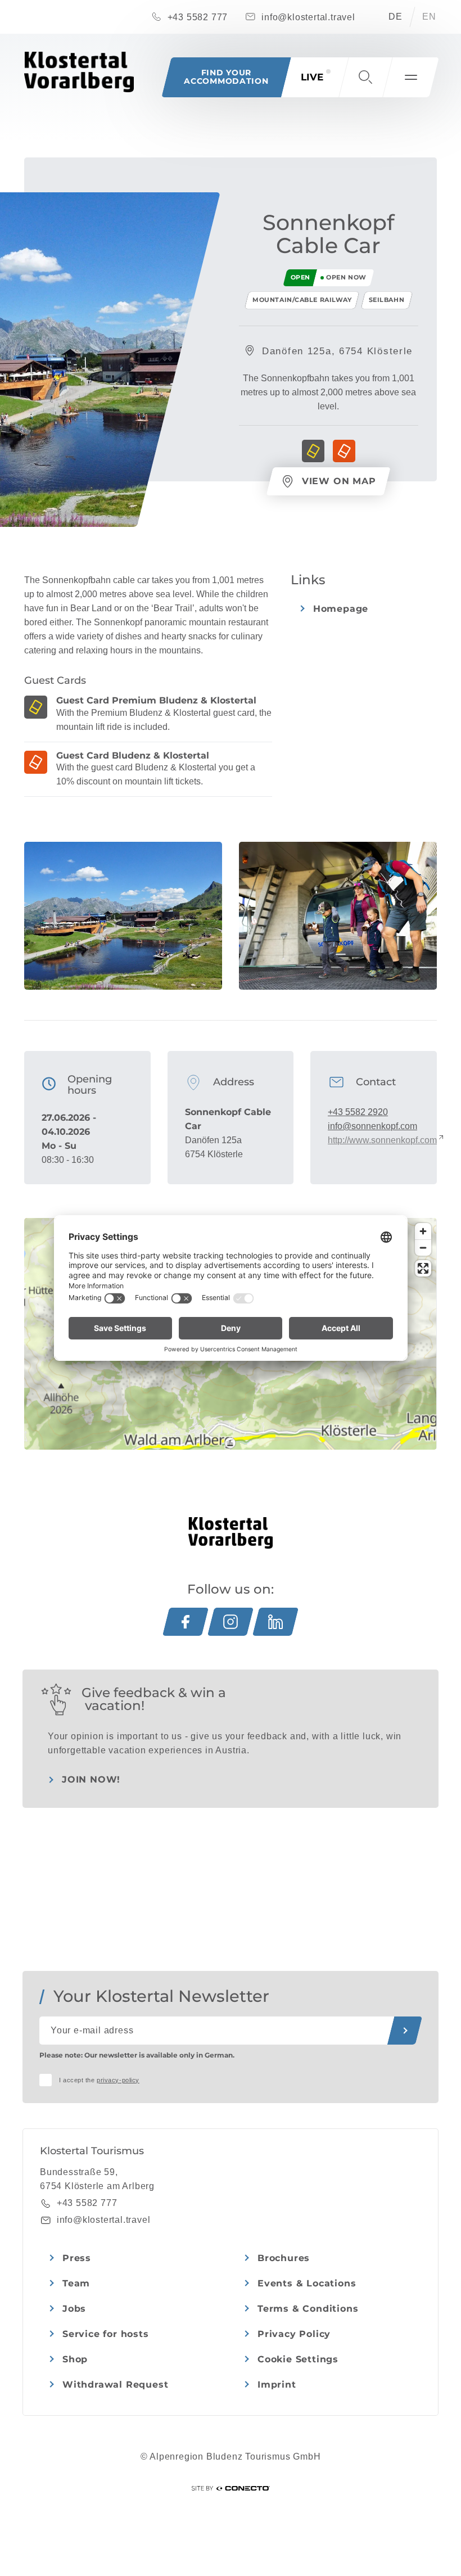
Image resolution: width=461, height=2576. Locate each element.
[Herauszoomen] (423, 1248)
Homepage (341, 609)
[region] (230, 1443)
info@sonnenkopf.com (372, 1126)
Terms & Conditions (308, 2309)
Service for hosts (106, 2334)
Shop (75, 2359)
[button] (365, 77)
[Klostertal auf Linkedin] (275, 1622)
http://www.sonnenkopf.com (382, 1140)
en (429, 17)
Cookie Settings (298, 2359)
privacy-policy (118, 2080)
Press (77, 2258)
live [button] (312, 77)
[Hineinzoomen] (423, 1231)
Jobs (74, 2309)
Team (76, 2283)
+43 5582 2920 (358, 1112)
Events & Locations (307, 2283)
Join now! (91, 1779)
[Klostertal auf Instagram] (231, 1622)
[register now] (405, 2031)
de (396, 17)
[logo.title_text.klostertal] (79, 72)
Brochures (284, 2258)
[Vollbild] (423, 1268)
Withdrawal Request (115, 2385)
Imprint (277, 2385)
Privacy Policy (294, 2334)
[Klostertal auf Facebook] (186, 1622)
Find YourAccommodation (226, 77)
